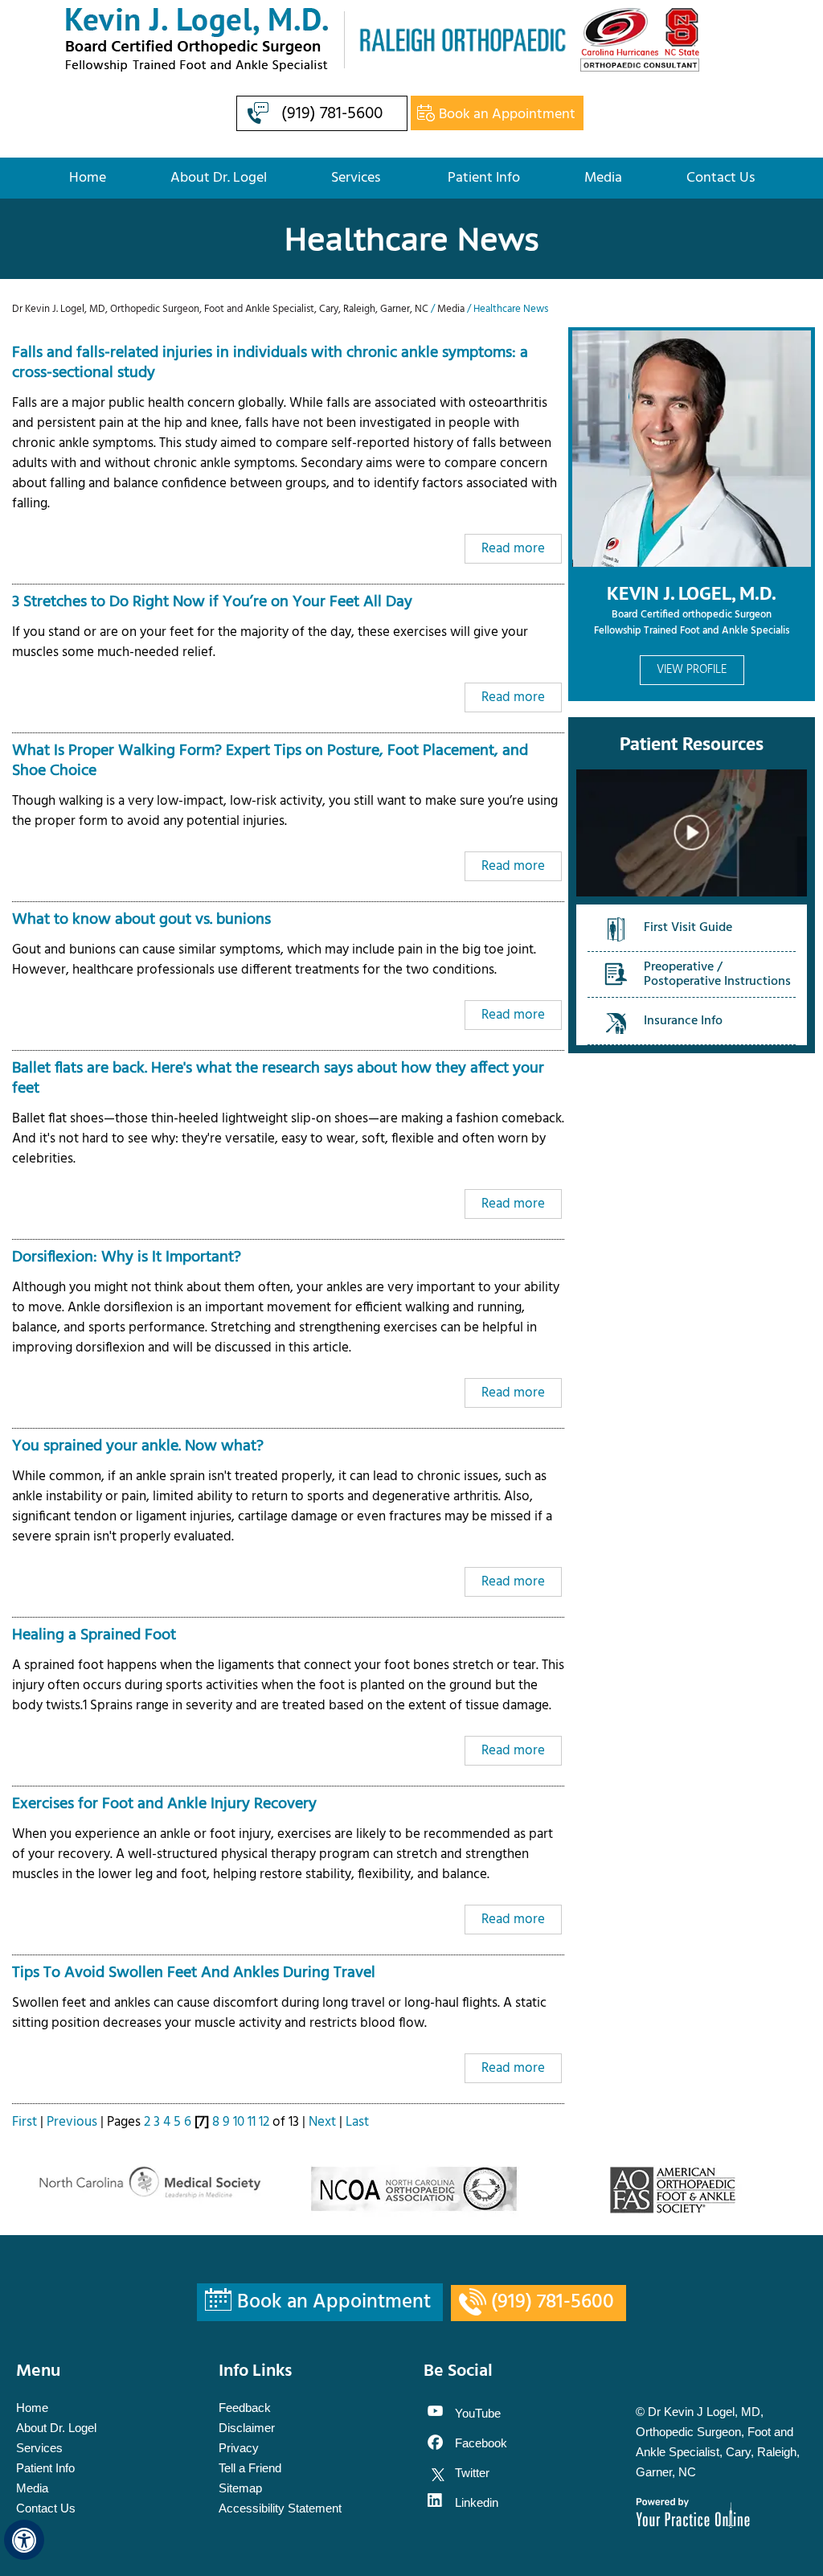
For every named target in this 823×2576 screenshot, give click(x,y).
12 (264, 2122)
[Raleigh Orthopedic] (456, 40)
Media (603, 178)
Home (88, 178)
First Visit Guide (688, 928)
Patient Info (484, 178)
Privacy (239, 2448)
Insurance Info (683, 1021)
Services (357, 178)
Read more (513, 549)
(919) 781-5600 (332, 114)
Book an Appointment (507, 115)
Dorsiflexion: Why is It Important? (127, 1257)
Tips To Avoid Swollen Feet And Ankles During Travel (194, 1973)
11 (252, 2122)
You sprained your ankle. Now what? (138, 1446)
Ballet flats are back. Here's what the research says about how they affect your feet (278, 1079)
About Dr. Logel (219, 178)
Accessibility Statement (280, 2508)
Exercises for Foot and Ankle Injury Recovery (164, 1804)
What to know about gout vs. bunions (141, 920)
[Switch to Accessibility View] (24, 2540)
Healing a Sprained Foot (94, 1635)
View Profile (692, 670)
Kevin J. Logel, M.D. (692, 593)
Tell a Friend (250, 2468)
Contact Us (721, 178)
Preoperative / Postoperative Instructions (717, 974)
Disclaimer (247, 2428)
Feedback (245, 2408)
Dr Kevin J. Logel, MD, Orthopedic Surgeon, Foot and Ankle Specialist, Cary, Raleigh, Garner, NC (221, 309)
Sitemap (240, 2488)
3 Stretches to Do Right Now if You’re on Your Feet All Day (212, 602)
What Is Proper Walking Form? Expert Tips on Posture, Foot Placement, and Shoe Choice (270, 761)
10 (239, 2122)
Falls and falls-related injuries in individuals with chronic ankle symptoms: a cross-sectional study (270, 363)
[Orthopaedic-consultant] (640, 40)
